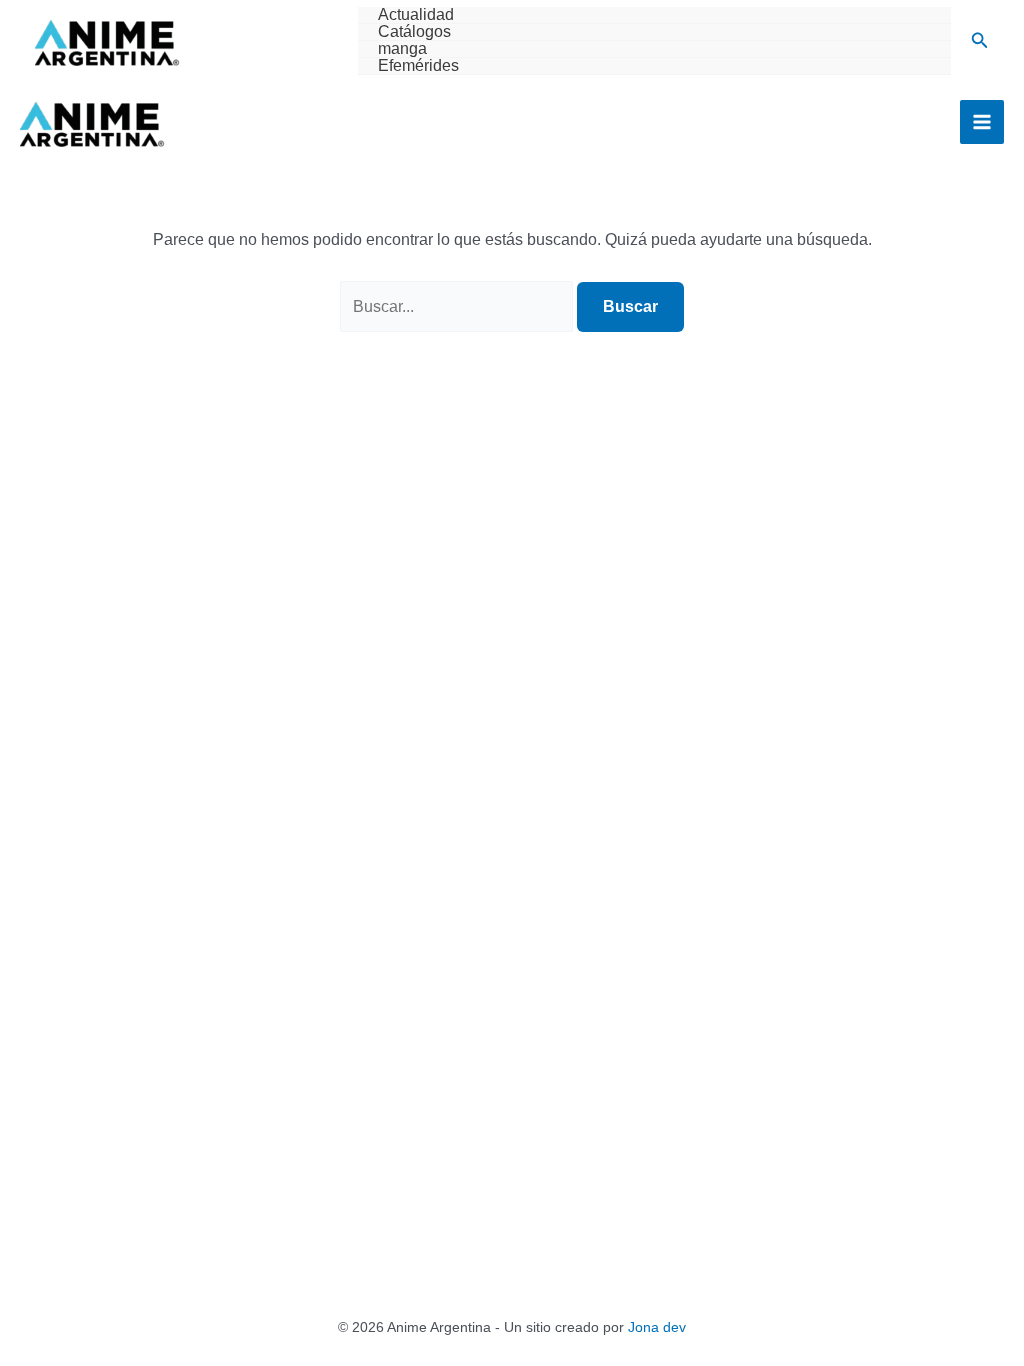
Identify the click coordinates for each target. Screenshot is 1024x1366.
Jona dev (657, 1327)
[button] (980, 41)
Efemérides (418, 66)
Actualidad (416, 15)
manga (402, 49)
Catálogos (414, 32)
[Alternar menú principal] (982, 122)
